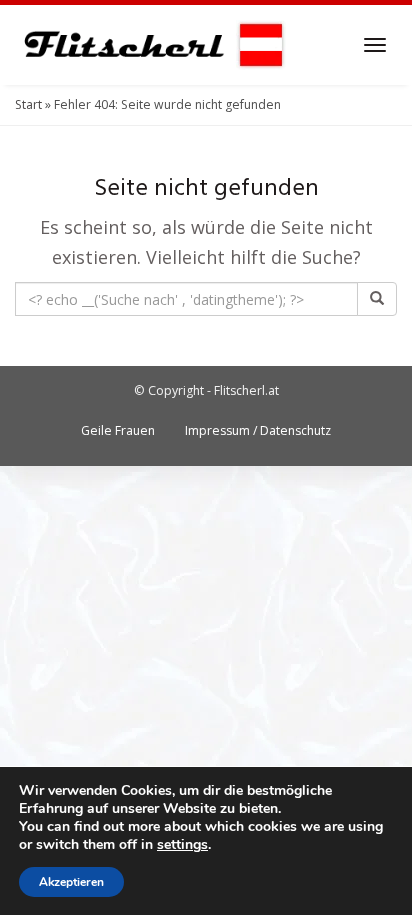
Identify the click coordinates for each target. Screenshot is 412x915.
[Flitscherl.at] (150, 45)
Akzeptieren (71, 882)
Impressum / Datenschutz (258, 430)
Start (28, 104)
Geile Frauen (118, 430)
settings (182, 845)
